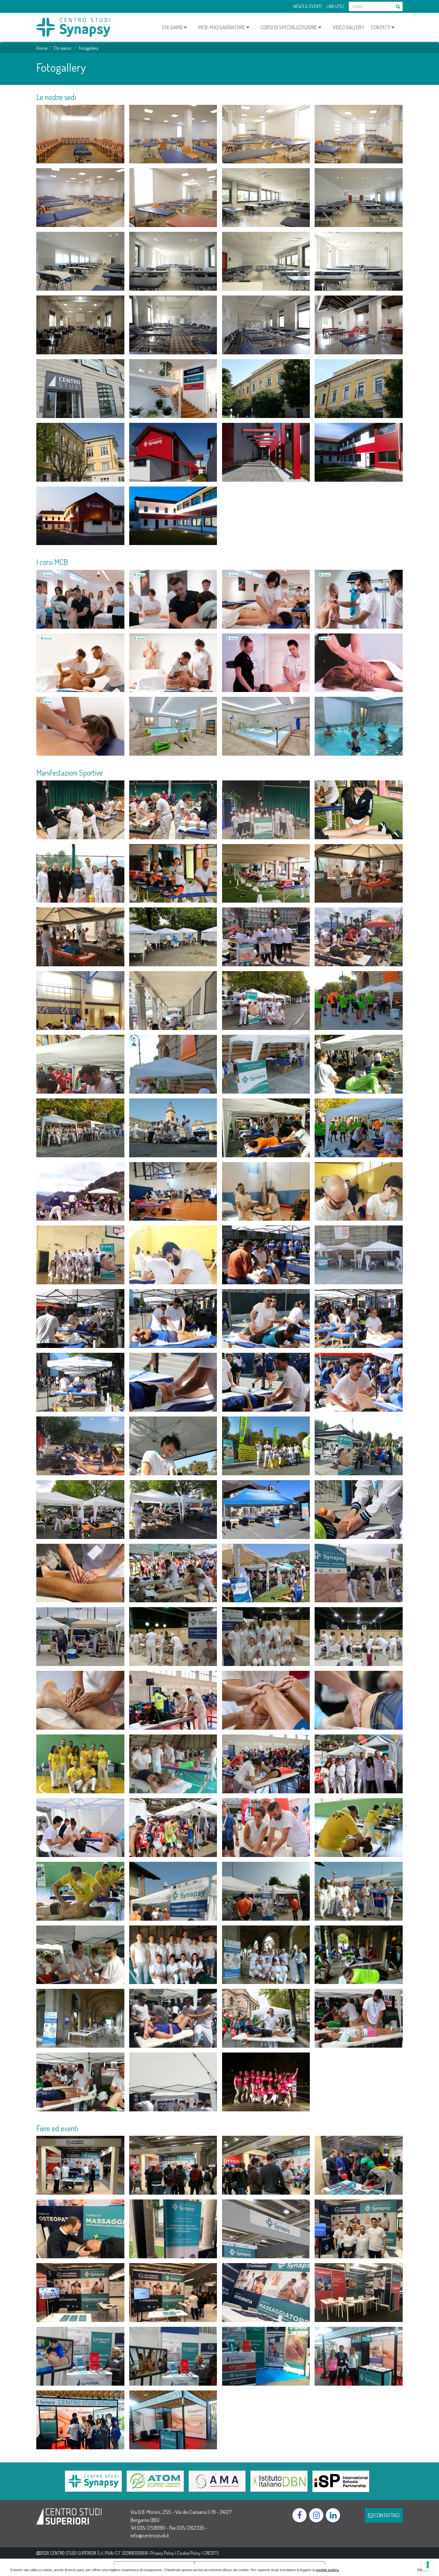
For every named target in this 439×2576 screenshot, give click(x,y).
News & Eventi (308, 6)
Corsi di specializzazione (289, 27)
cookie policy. (327, 2570)
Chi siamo (173, 27)
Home (42, 48)
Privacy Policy (162, 2553)
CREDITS (211, 2553)
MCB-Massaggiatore (222, 27)
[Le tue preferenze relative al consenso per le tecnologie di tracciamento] (428, 2565)
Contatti (381, 27)
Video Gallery (349, 27)
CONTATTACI (386, 2515)
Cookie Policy (189, 2553)
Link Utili (335, 6)
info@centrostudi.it (150, 2535)
